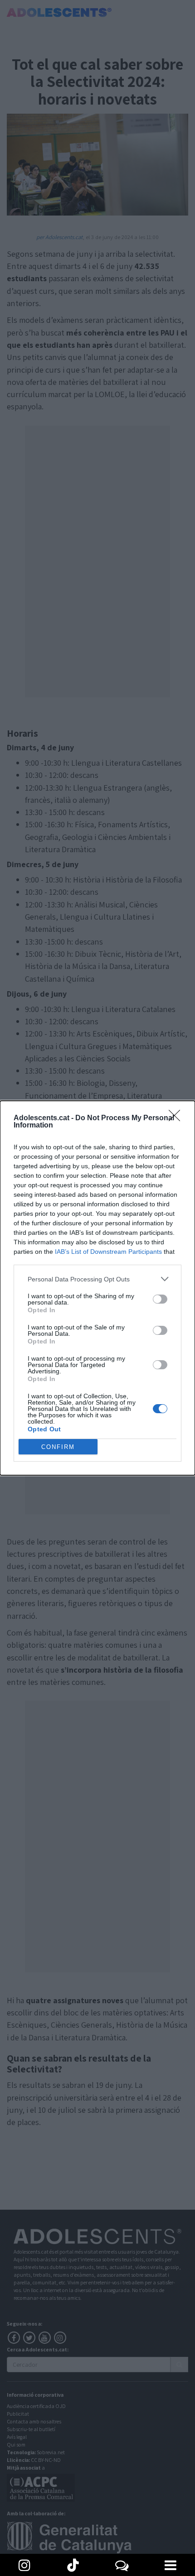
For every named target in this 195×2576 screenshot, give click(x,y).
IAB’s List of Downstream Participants (108, 1252)
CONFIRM (58, 1447)
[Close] (177, 1118)
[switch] (160, 1299)
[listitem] (97, 1279)
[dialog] (97, 1288)
